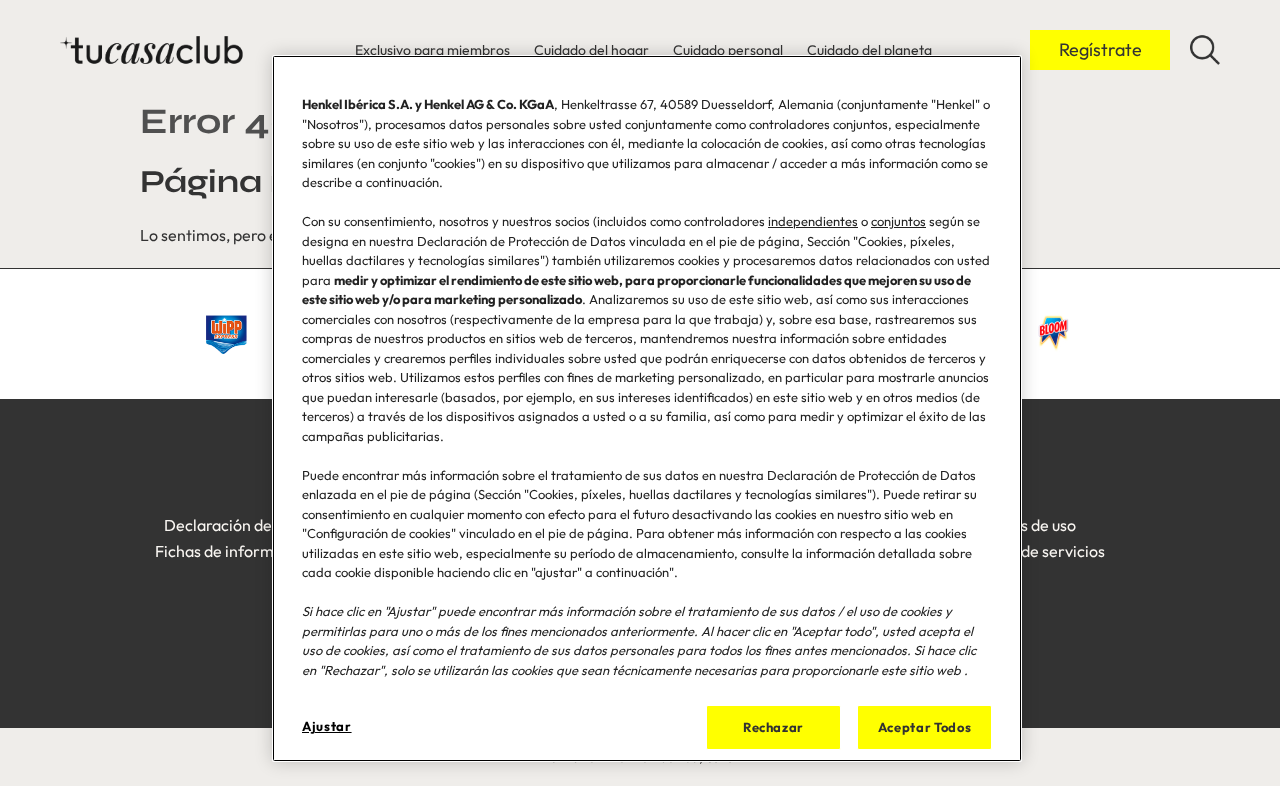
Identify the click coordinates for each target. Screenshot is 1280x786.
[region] (647, 408)
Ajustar (327, 726)
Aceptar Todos (924, 727)
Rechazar (773, 727)
